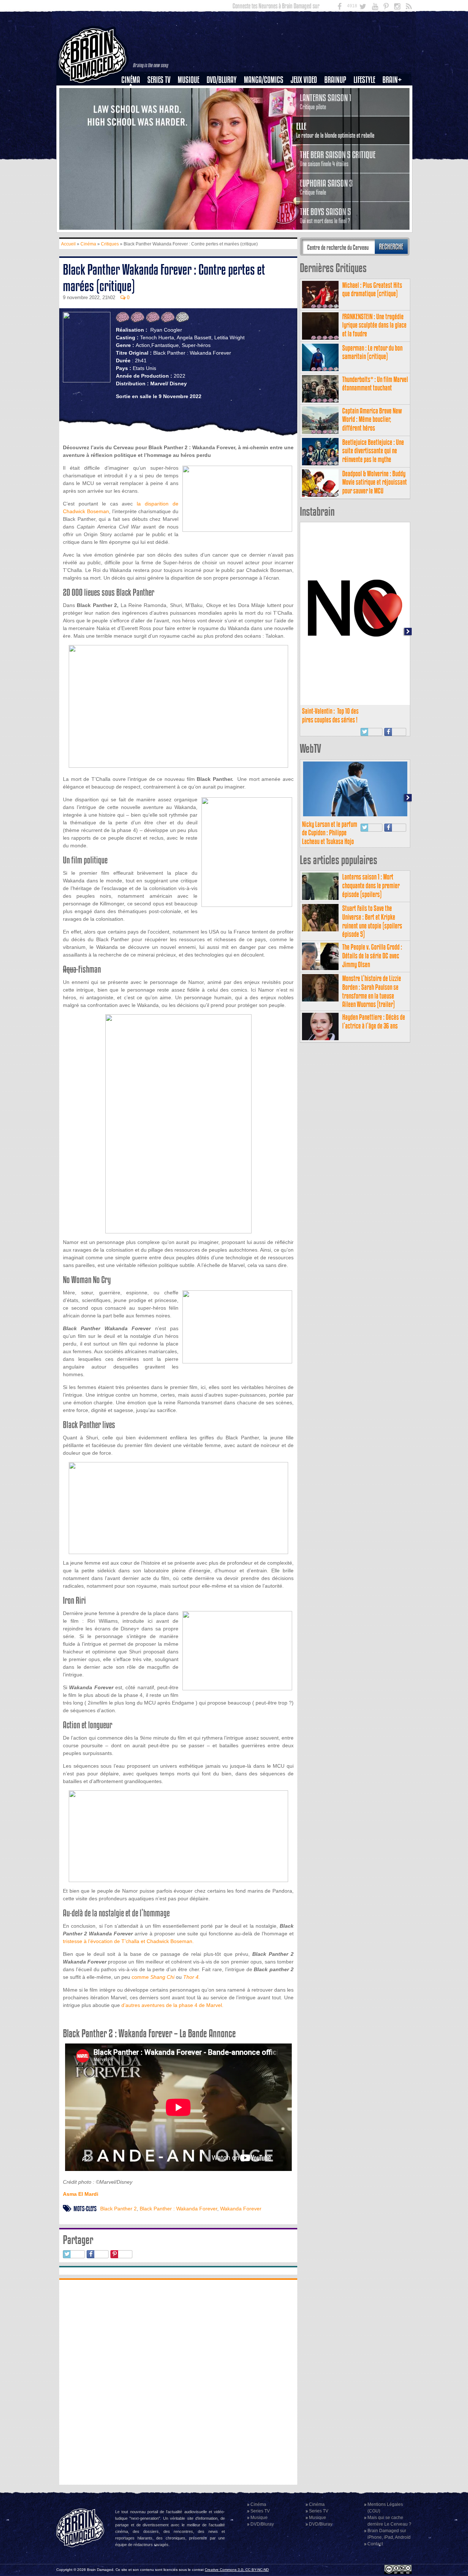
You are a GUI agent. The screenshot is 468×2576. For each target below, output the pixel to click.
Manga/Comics (264, 80)
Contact (375, 2544)
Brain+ (392, 80)
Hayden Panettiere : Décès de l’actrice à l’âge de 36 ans (374, 1021)
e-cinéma (134, 117)
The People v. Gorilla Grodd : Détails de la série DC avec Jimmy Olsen (372, 956)
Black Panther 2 (118, 2209)
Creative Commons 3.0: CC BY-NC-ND (237, 2570)
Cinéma (131, 80)
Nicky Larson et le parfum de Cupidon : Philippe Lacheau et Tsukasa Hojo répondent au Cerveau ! (330, 837)
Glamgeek (367, 105)
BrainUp (335, 80)
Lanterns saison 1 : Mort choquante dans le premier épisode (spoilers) (371, 886)
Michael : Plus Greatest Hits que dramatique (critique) (372, 289)
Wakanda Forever (241, 2209)
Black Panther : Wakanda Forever (178, 2209)
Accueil (68, 244)
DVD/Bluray (222, 80)
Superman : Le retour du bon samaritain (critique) (372, 352)
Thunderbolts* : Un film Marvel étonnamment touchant (375, 384)
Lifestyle (364, 80)
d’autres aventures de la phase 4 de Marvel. (172, 2005)
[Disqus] (178, 2381)
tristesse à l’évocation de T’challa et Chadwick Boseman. (128, 1941)
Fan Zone (395, 92)
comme (153, 1977)
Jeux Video (304, 80)
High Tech (367, 117)
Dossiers (133, 105)
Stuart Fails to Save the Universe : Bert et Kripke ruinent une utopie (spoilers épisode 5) (372, 921)
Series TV (159, 80)
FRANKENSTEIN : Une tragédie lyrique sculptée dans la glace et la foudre (374, 325)
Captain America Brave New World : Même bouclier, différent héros (372, 419)
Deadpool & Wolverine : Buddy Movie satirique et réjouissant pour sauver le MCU (375, 482)
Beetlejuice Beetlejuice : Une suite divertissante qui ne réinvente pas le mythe (373, 451)
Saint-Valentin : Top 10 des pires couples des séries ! (330, 715)
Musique (188, 80)
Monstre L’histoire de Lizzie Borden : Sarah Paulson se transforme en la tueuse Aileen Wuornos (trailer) (372, 991)
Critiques (134, 92)
